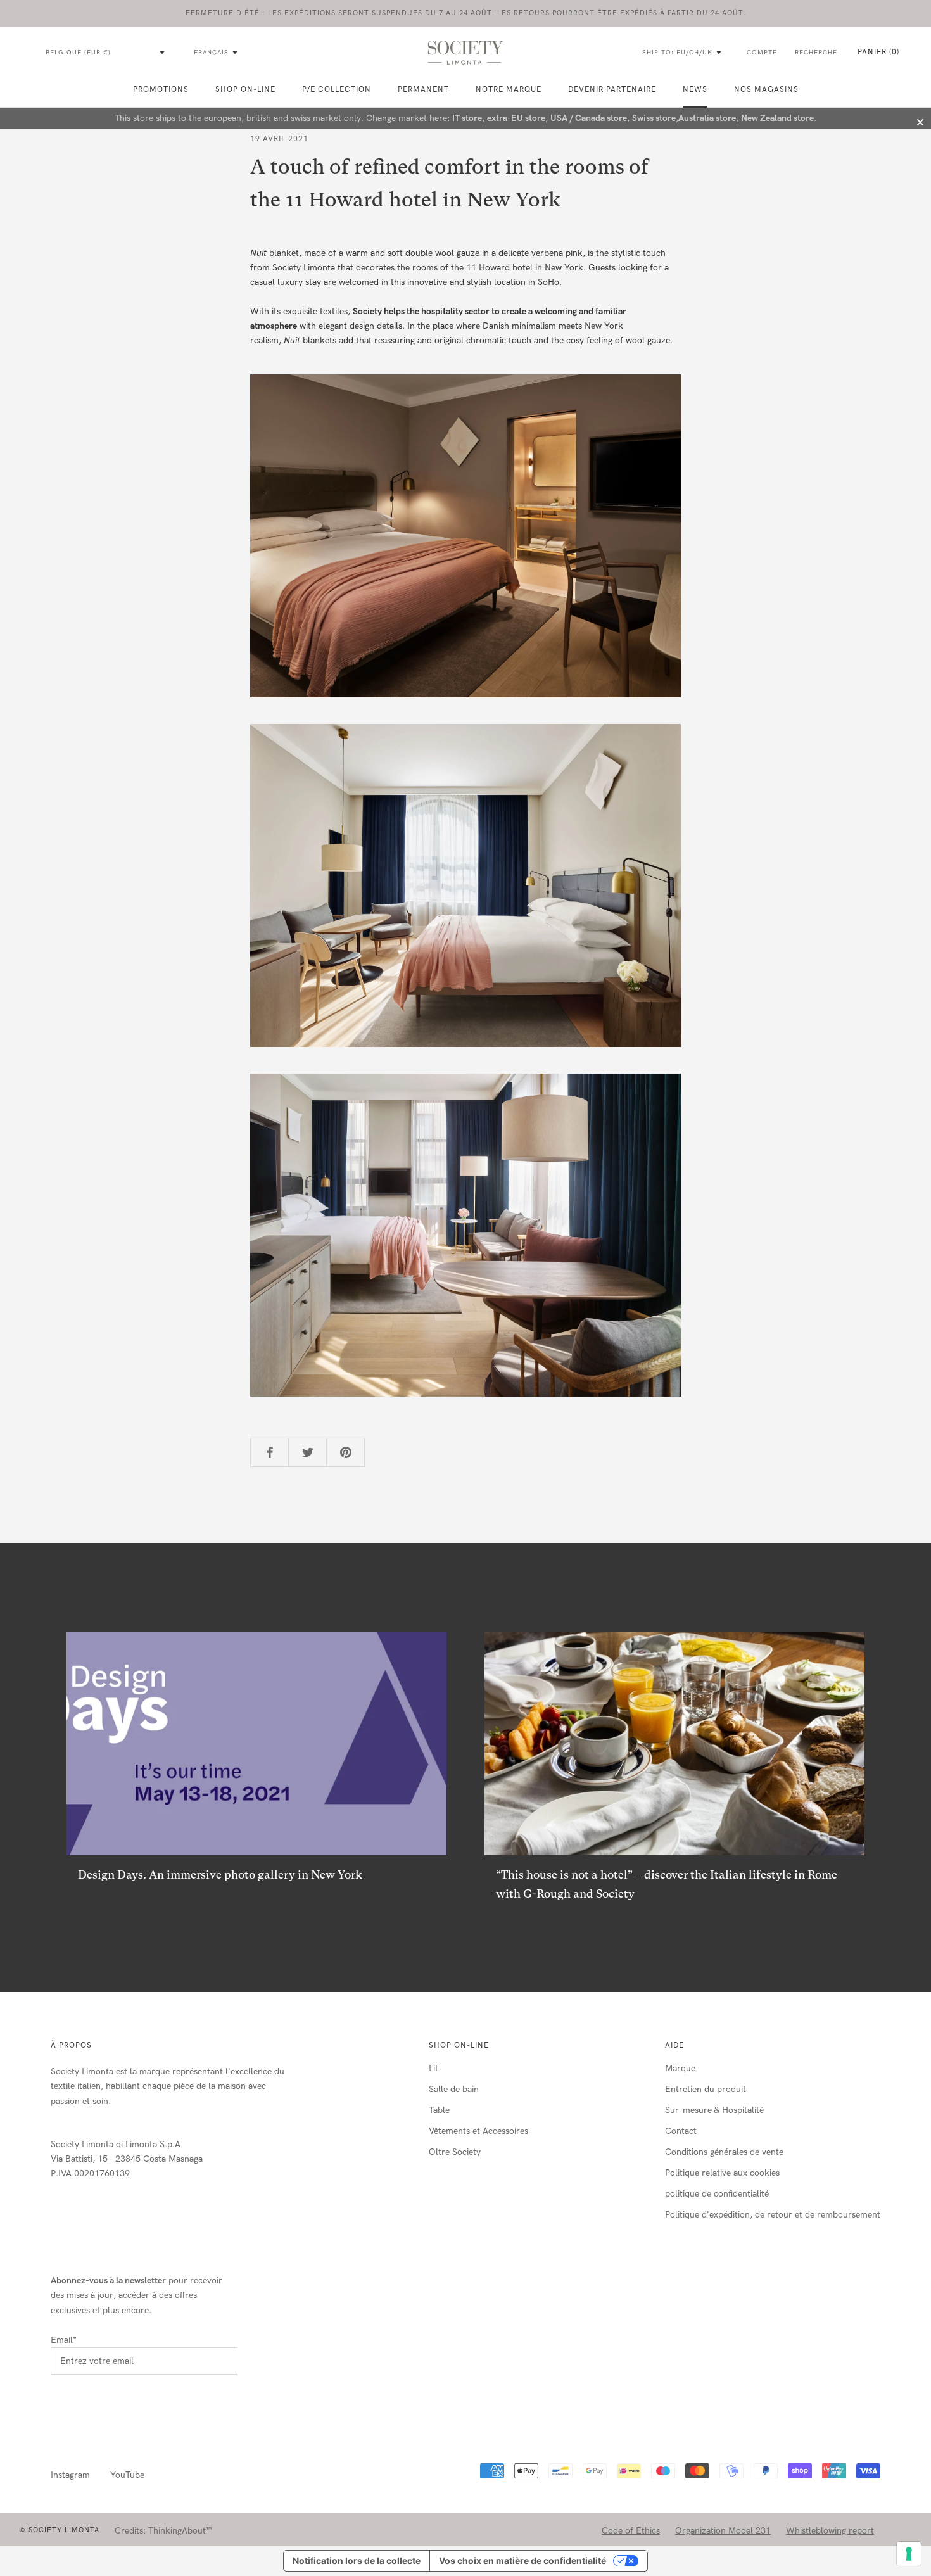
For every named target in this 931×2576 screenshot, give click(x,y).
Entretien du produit (706, 2089)
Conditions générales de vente (724, 2152)
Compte (762, 53)
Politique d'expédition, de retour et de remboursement (773, 2215)
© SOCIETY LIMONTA (59, 2530)
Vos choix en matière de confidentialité (522, 2560)
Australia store (707, 118)
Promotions (161, 89)
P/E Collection (337, 89)
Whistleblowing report (830, 2531)
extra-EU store (516, 118)
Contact (681, 2131)
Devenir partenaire (612, 89)
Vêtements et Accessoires (478, 2131)
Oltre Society (455, 2152)
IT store (467, 118)
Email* (64, 2340)
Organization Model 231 (723, 2531)
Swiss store (654, 118)
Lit (434, 2068)
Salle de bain (454, 2089)
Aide (674, 2045)
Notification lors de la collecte (357, 2560)
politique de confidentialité (717, 2194)
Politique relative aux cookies (722, 2173)
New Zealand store (777, 118)
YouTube (127, 2475)
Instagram (70, 2475)
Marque (680, 2068)
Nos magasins (766, 89)
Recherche (816, 53)
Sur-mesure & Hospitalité (714, 2110)
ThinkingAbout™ (180, 2531)
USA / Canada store (589, 118)
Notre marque (509, 89)
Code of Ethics (631, 2531)
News (695, 89)
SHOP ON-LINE (245, 89)
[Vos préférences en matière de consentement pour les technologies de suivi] (909, 2554)
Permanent (423, 89)
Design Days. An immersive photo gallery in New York (220, 1875)
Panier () (878, 52)
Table (439, 2110)
